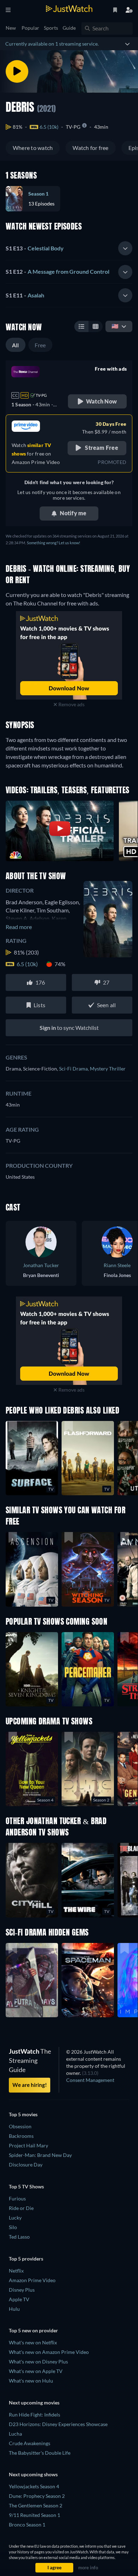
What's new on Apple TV (36, 2371)
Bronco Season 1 (27, 2525)
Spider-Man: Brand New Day (40, 2155)
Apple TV (19, 2299)
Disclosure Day (26, 2165)
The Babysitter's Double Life (40, 2453)
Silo (13, 2227)
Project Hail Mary (28, 2145)
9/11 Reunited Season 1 (34, 2515)
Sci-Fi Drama (74, 1069)
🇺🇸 (115, 326)
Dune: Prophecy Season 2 (37, 2496)
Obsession (20, 2126)
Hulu (14, 2309)
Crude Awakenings (30, 2443)
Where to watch (33, 148)
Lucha (15, 2434)
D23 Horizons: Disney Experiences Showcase (58, 2424)
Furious (17, 2198)
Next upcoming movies (34, 2403)
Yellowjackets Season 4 (34, 2486)
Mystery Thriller (108, 1069)
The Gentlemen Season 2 (36, 2505)
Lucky (15, 2218)
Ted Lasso (19, 2237)
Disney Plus (22, 2290)
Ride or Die (21, 2208)
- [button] (35, 248)
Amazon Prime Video (32, 2280)
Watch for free (90, 148)
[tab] (69, 249)
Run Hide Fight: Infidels (34, 2415)
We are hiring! (30, 2085)
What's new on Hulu (31, 2381)
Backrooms (21, 2136)
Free (40, 345)
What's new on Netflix (33, 2342)
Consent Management (90, 2080)
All (16, 345)
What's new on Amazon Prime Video (49, 2352)
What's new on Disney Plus (38, 2362)
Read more (19, 927)
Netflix (16, 2271)
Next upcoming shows (33, 2474)
